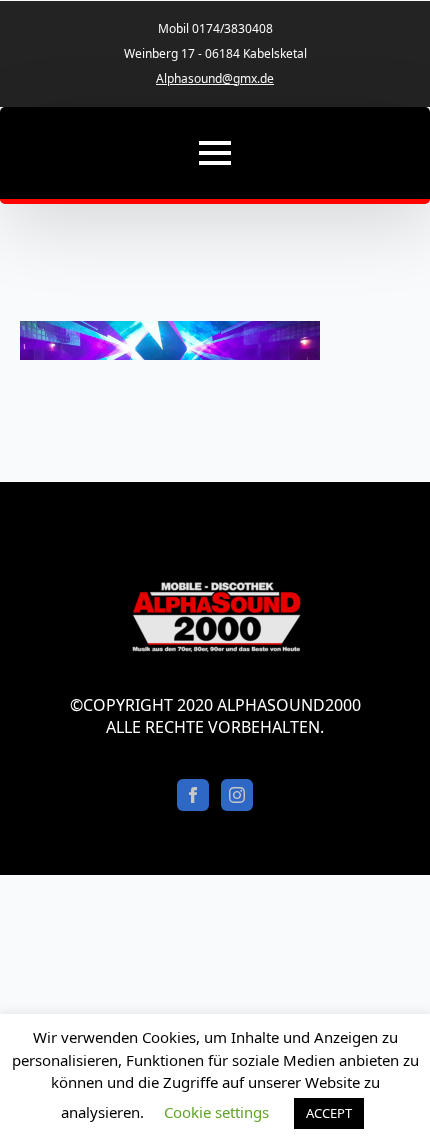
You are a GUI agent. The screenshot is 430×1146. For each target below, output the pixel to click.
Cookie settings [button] (216, 1112)
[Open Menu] (215, 153)
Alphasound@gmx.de (215, 79)
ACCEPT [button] (329, 1113)
